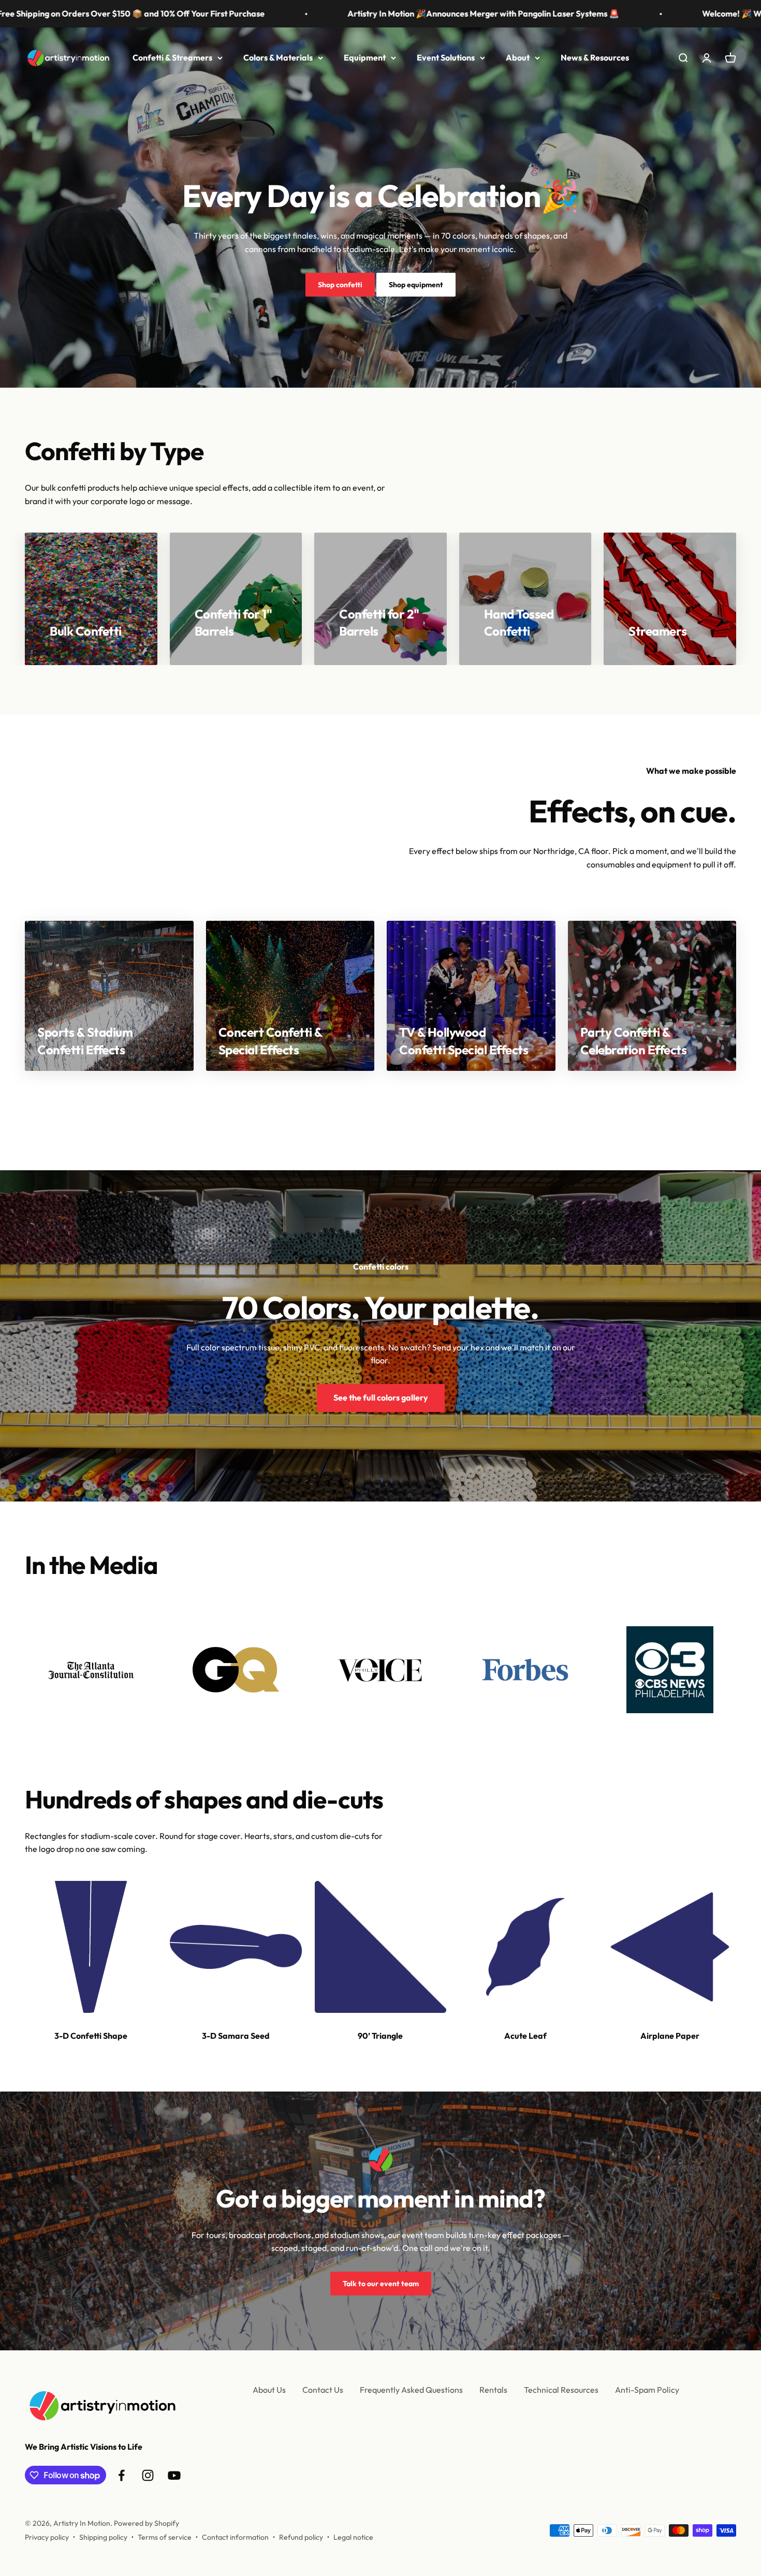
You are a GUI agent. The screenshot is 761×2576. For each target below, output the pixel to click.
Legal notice (353, 2537)
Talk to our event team (381, 2284)
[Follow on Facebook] (121, 2475)
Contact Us (323, 2390)
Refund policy (301, 2537)
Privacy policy (47, 2537)
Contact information (235, 2537)
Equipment (365, 57)
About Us (269, 2390)
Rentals (493, 2390)
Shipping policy (103, 2537)
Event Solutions (446, 57)
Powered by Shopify (147, 2523)
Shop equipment (416, 285)
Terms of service (165, 2537)
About (518, 57)
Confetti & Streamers (172, 57)
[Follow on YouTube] (174, 2475)
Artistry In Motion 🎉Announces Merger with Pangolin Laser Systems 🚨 (360, 13)
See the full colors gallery (381, 1397)
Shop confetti (340, 285)
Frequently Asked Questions (411, 2390)
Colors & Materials (278, 57)
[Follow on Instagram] (148, 2475)
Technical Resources (561, 2390)
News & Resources (595, 57)
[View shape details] (91, 1947)
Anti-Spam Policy (647, 2390)
